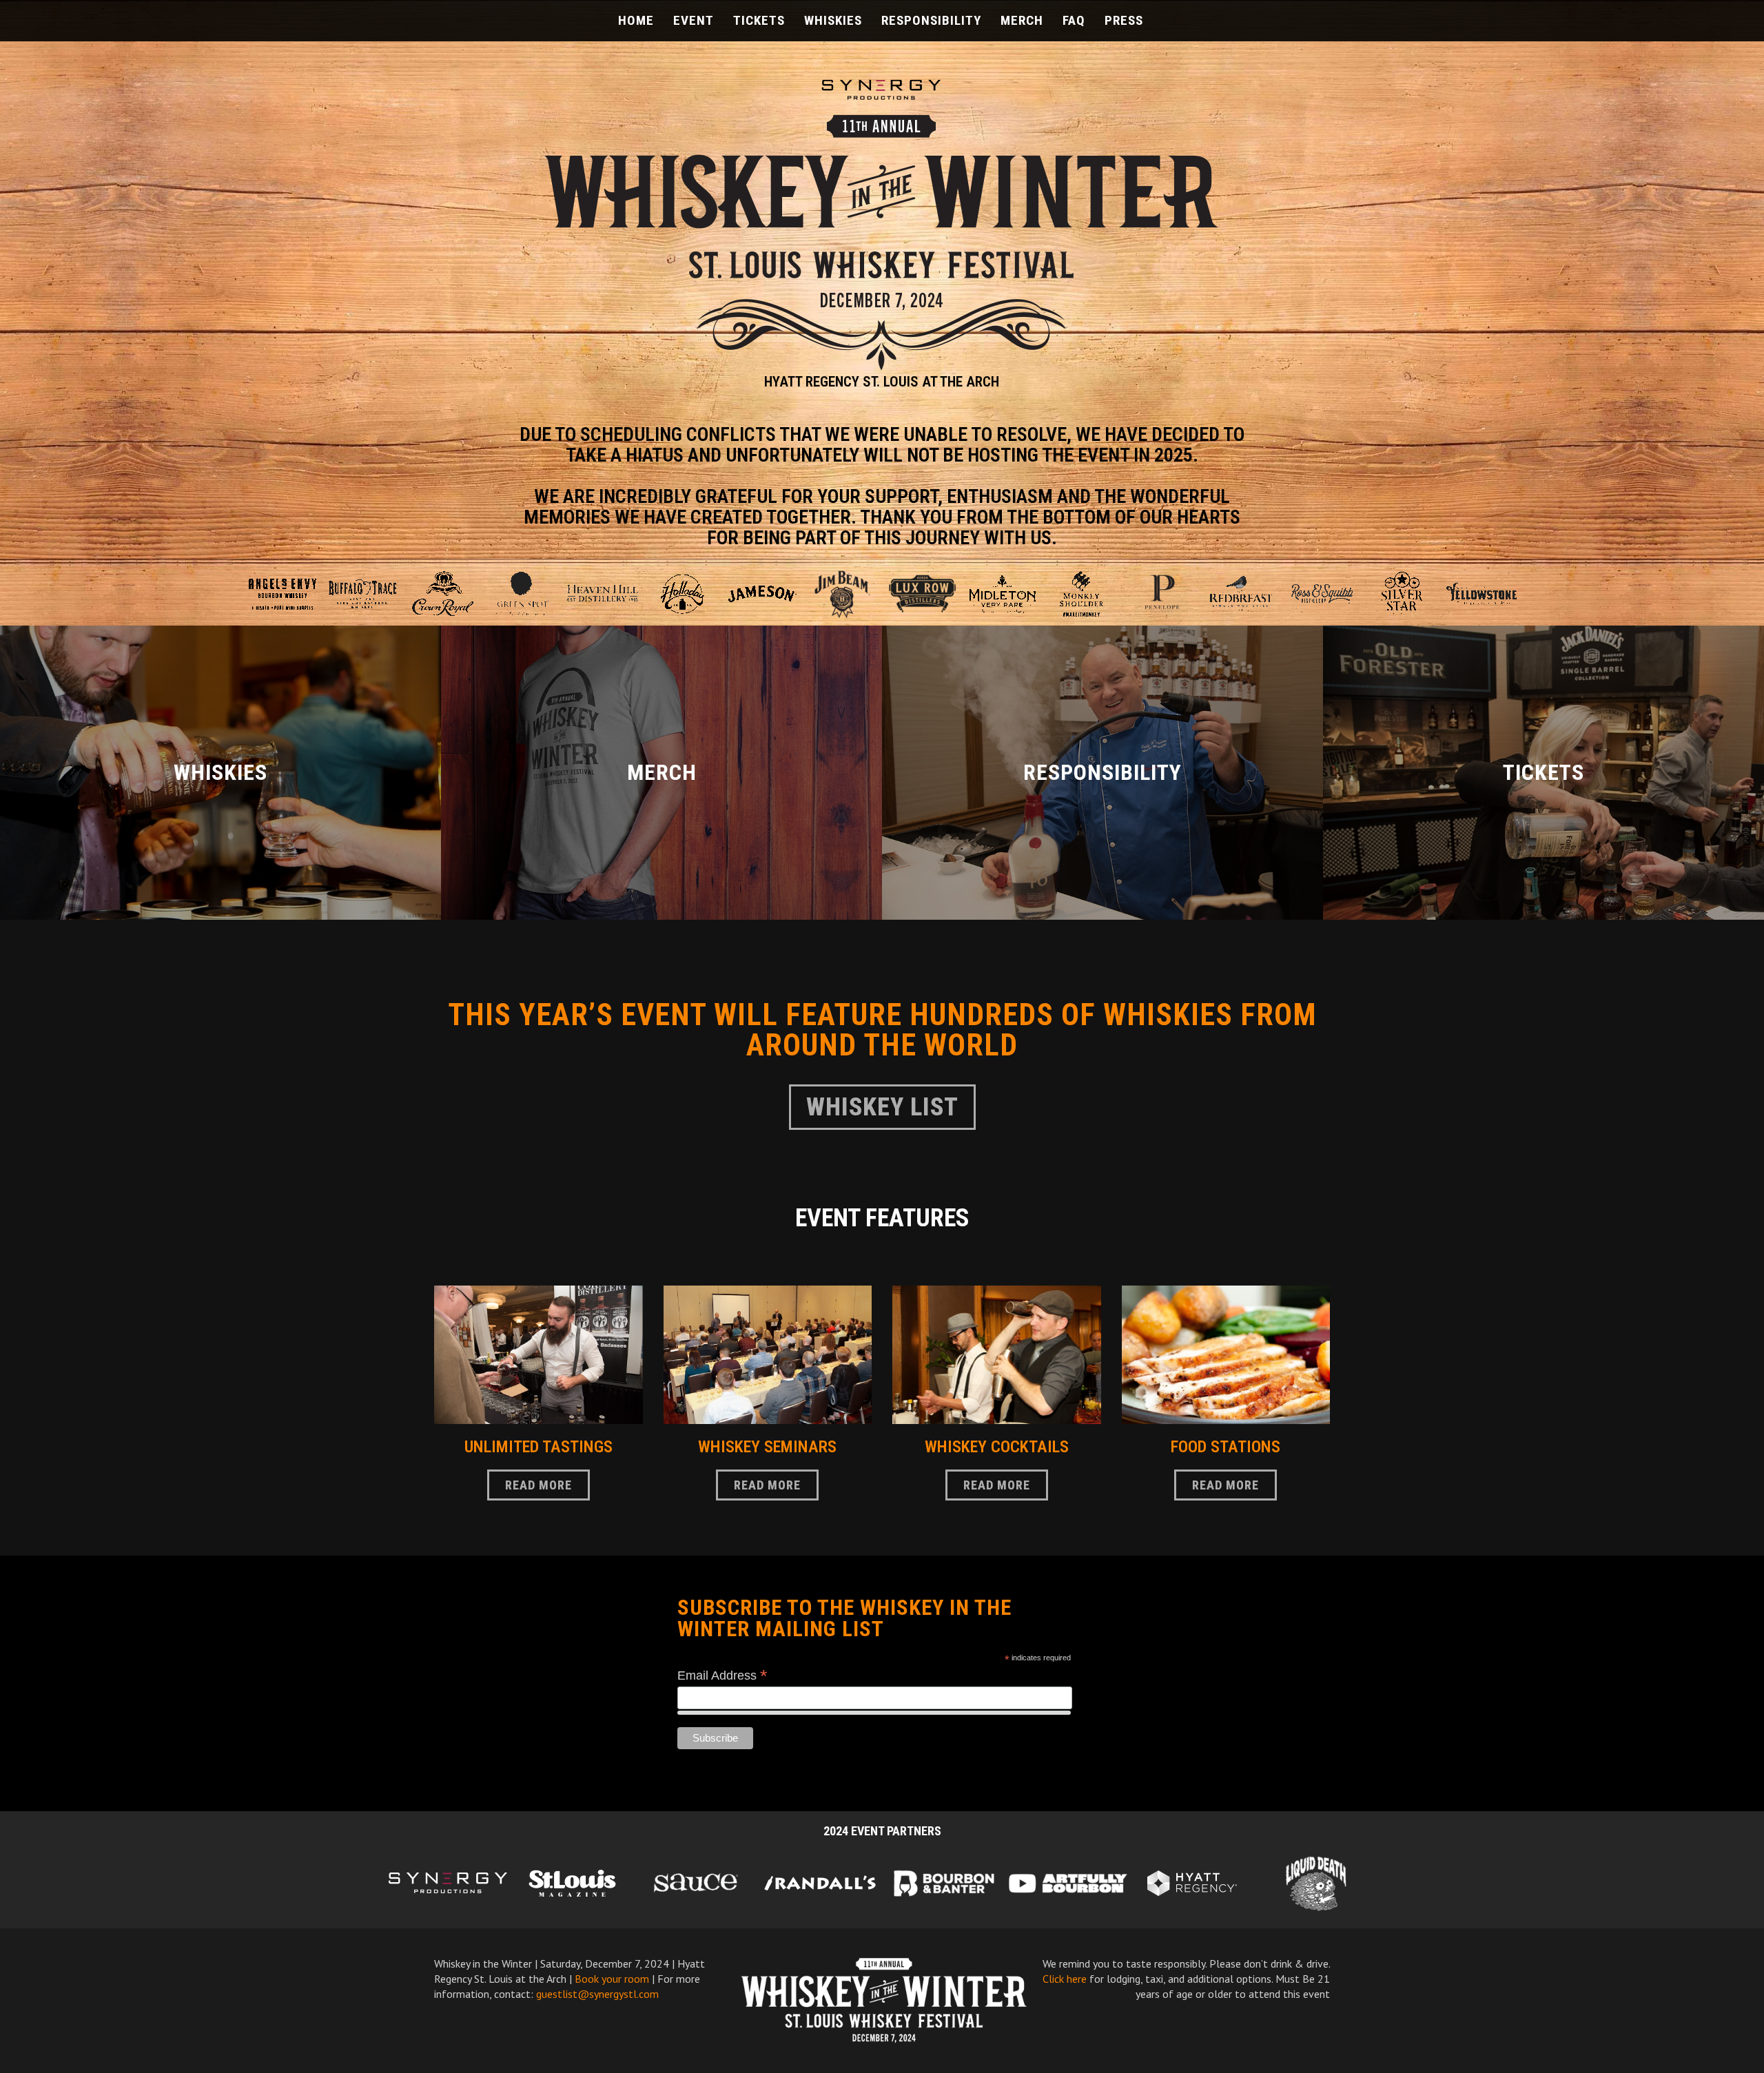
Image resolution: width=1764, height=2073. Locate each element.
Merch (661, 773)
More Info (1543, 773)
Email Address (722, 1675)
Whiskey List (882, 1107)
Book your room (612, 1979)
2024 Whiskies (220, 773)
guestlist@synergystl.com (597, 1994)
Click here (1065, 1979)
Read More (1102, 773)
